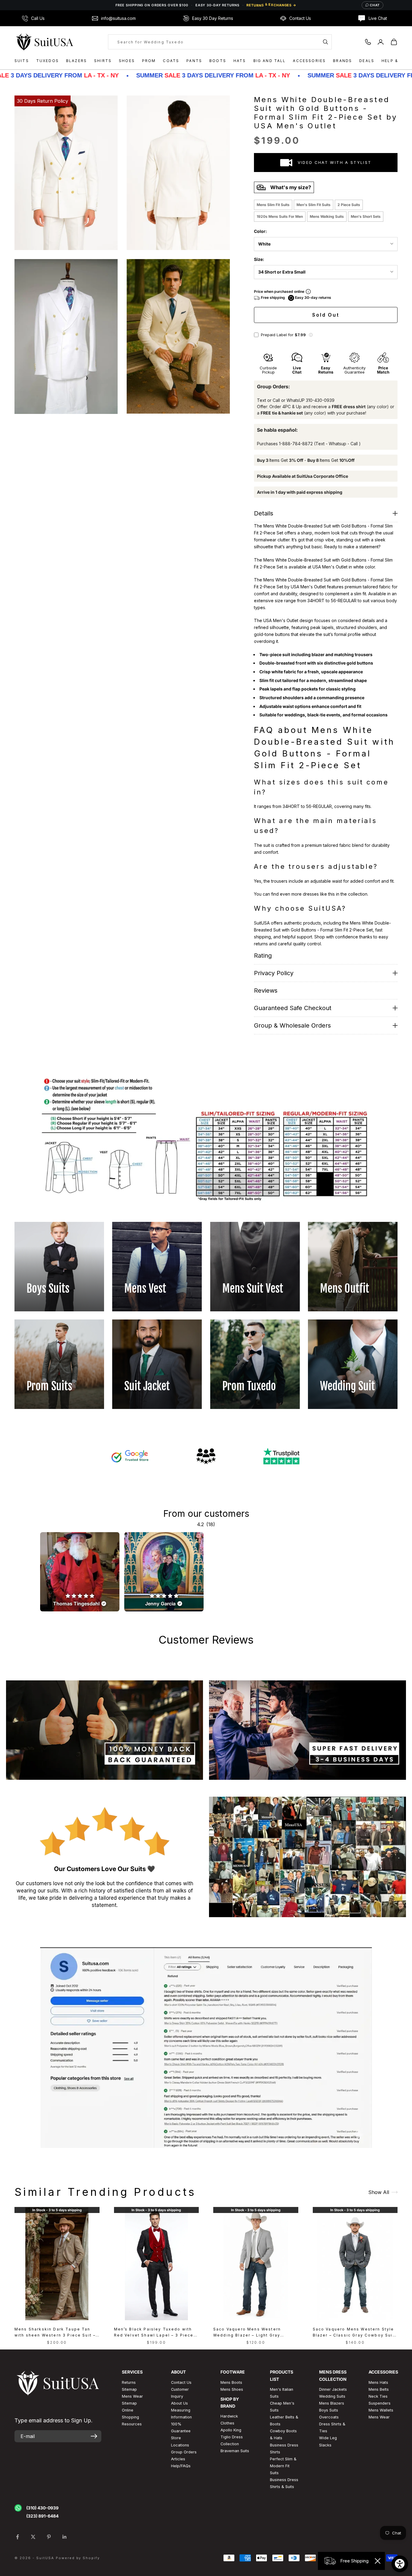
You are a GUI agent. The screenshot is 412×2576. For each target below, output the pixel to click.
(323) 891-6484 (42, 2516)
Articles (178, 2459)
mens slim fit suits (273, 205)
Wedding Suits (332, 2396)
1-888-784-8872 (296, 444)
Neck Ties (378, 2396)
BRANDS (342, 61)
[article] (80, 1572)
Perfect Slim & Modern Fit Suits (283, 2466)
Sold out (326, 315)
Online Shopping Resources (132, 2417)
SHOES (127, 61)
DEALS (367, 61)
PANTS (194, 61)
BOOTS (218, 61)
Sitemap (129, 2389)
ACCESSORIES (309, 61)
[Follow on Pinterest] (49, 2537)
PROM (149, 61)
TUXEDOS (48, 61)
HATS (240, 61)
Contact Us (181, 2382)
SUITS (22, 61)
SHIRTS (103, 61)
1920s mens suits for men (280, 216)
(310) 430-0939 (42, 2508)
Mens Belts (379, 2389)
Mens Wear (379, 2417)
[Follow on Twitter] (33, 2537)
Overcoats (329, 2417)
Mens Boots (231, 2382)
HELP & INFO (396, 61)
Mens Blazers (332, 2403)
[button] (311, 335)
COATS (171, 61)
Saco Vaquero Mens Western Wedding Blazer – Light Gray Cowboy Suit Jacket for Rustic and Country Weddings (254, 2332)
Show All (379, 2192)
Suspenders (380, 2403)
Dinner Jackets (333, 2389)
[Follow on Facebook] (17, 2537)
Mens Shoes (232, 2389)
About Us (179, 2403)
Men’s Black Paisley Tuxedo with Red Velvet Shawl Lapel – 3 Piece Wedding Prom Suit (154, 2332)
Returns (129, 2382)
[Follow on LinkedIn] (65, 2537)
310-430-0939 (320, 400)
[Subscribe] (94, 2436)
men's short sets (366, 216)
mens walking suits (327, 216)
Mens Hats (378, 2382)
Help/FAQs (181, 2466)
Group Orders (184, 2452)
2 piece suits (349, 205)
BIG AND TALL (270, 61)
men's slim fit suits (314, 205)
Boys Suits (329, 2410)
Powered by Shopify (78, 2558)
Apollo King (231, 2430)
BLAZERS (76, 61)
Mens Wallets (381, 2410)
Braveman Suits (235, 2451)
